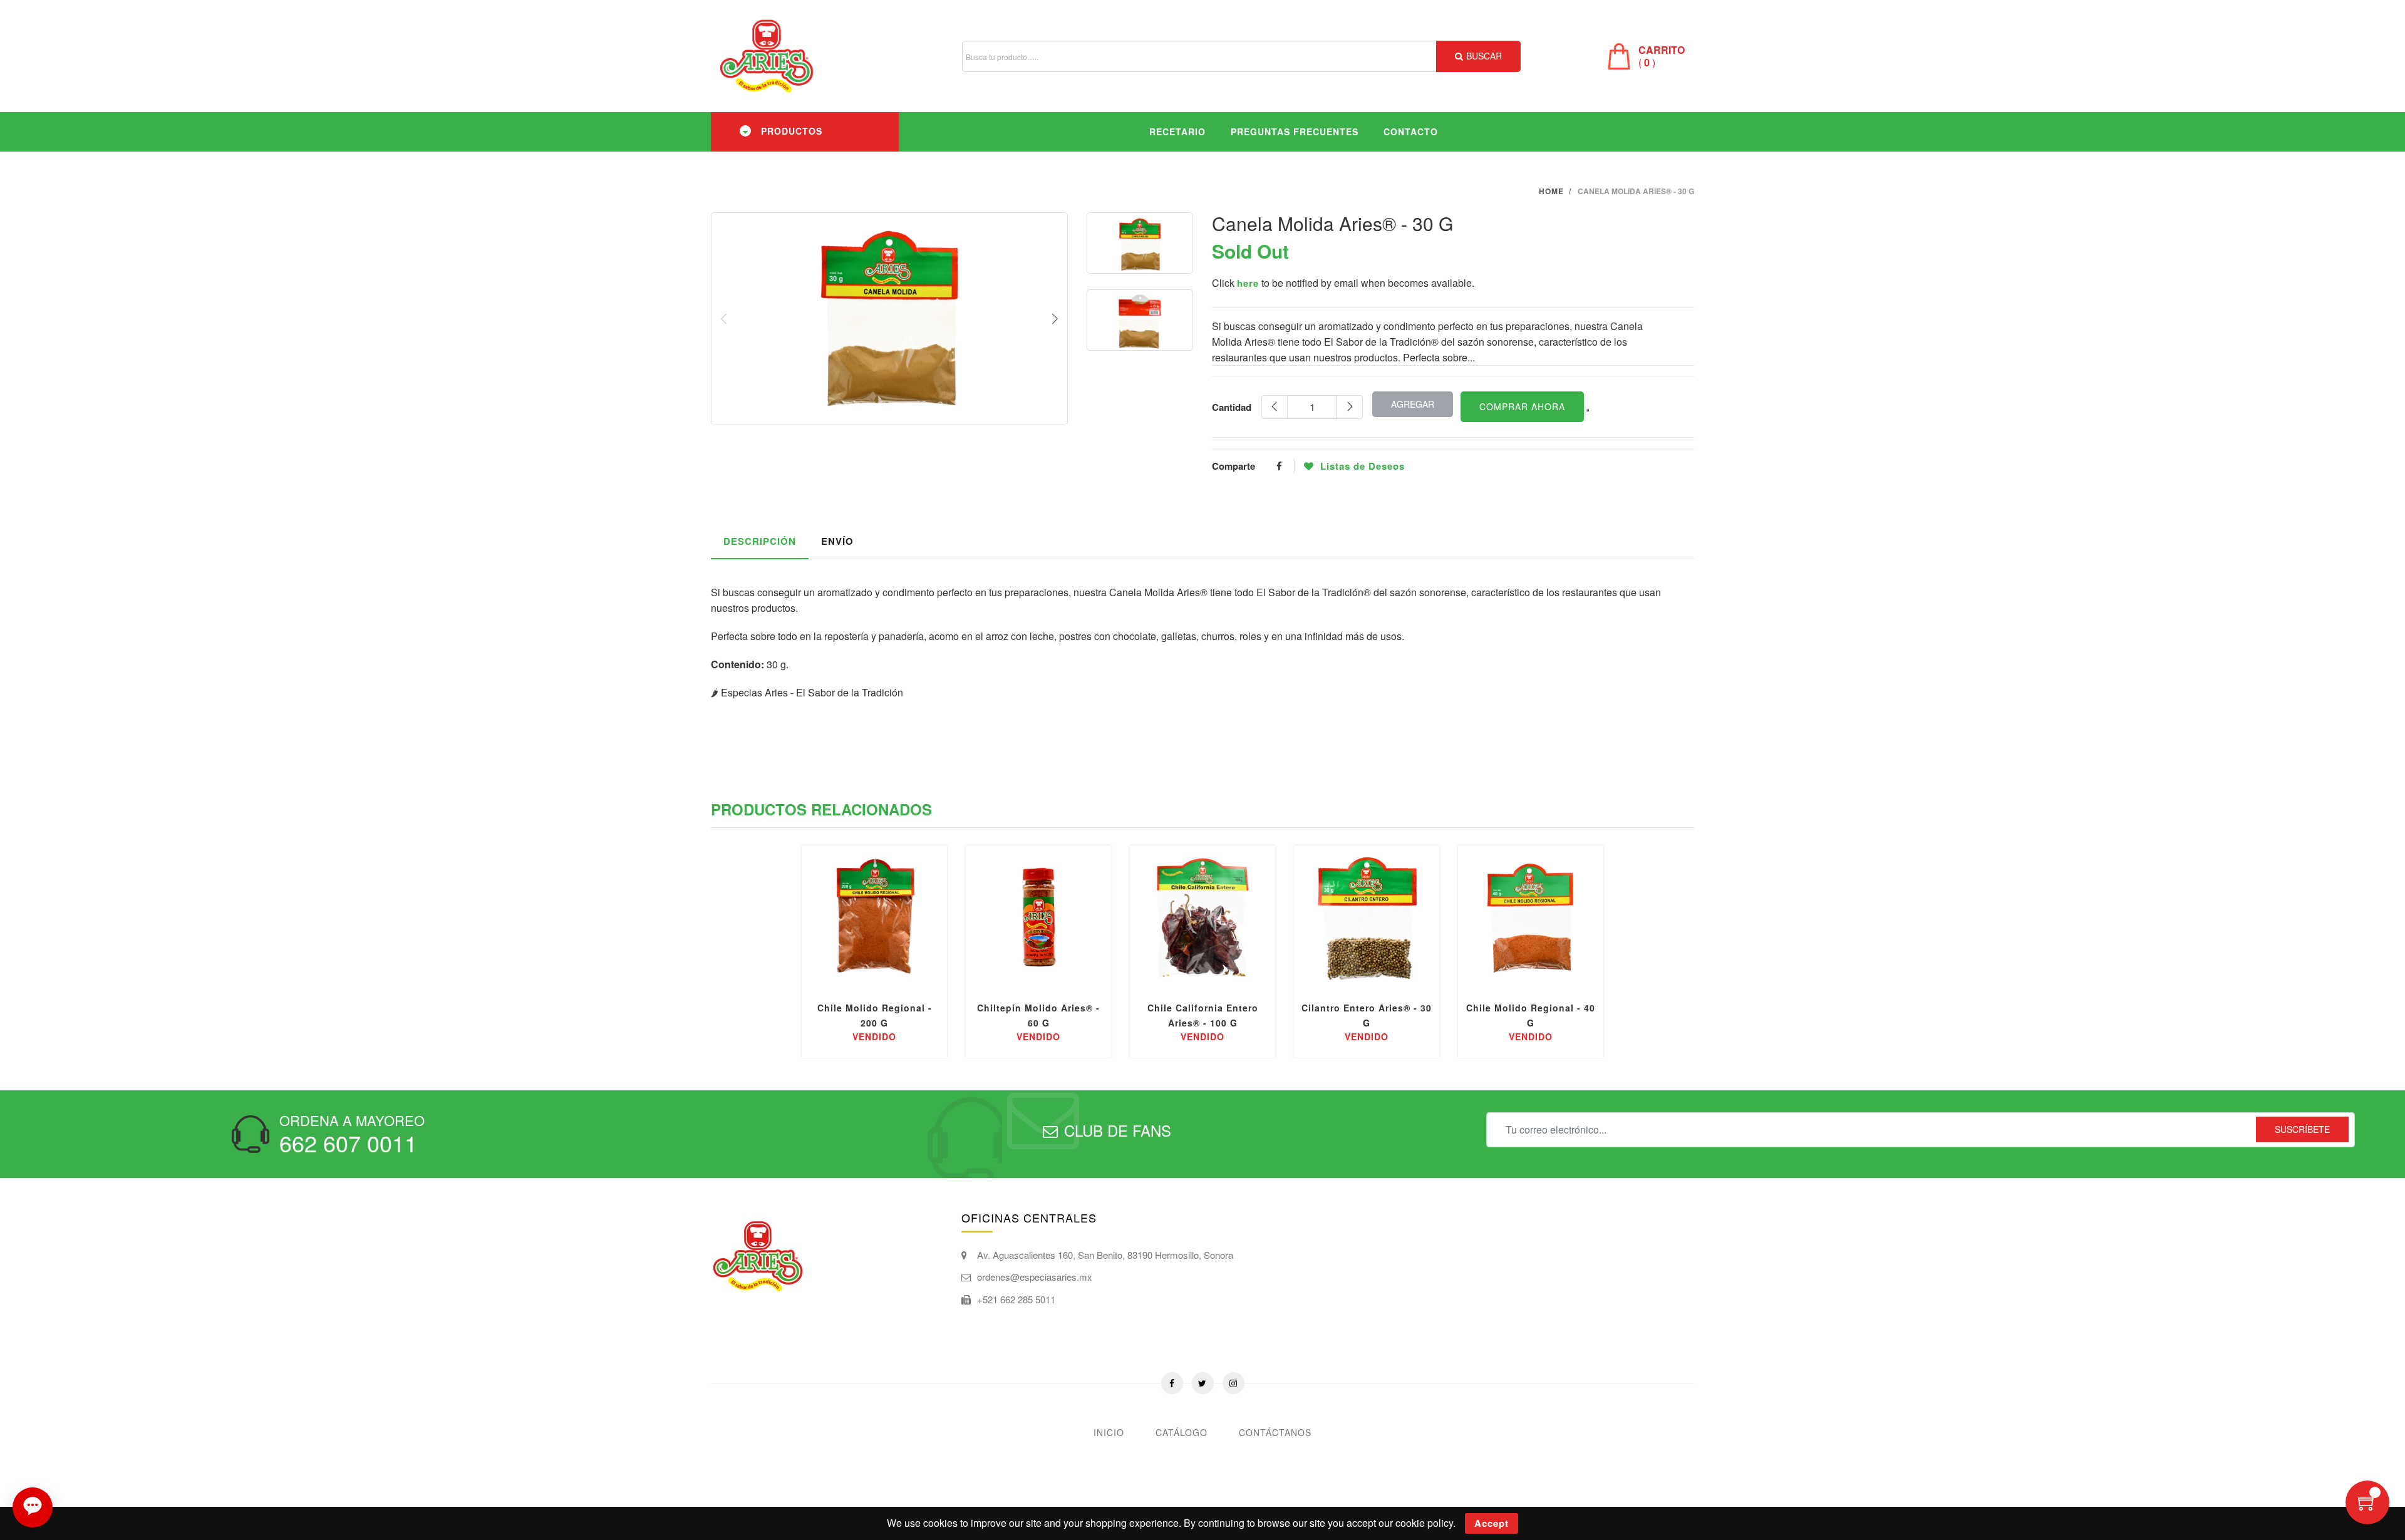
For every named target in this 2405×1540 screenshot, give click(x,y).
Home (1551, 191)
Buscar (1484, 56)
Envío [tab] (837, 541)
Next (1055, 319)
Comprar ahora (1522, 406)
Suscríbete (2302, 1129)
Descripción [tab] (760, 541)
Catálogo (1182, 1432)
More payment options (1588, 410)
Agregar (1413, 404)
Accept (1492, 1523)
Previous (724, 319)
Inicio (1109, 1432)
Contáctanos (1275, 1432)
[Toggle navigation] (745, 131)
